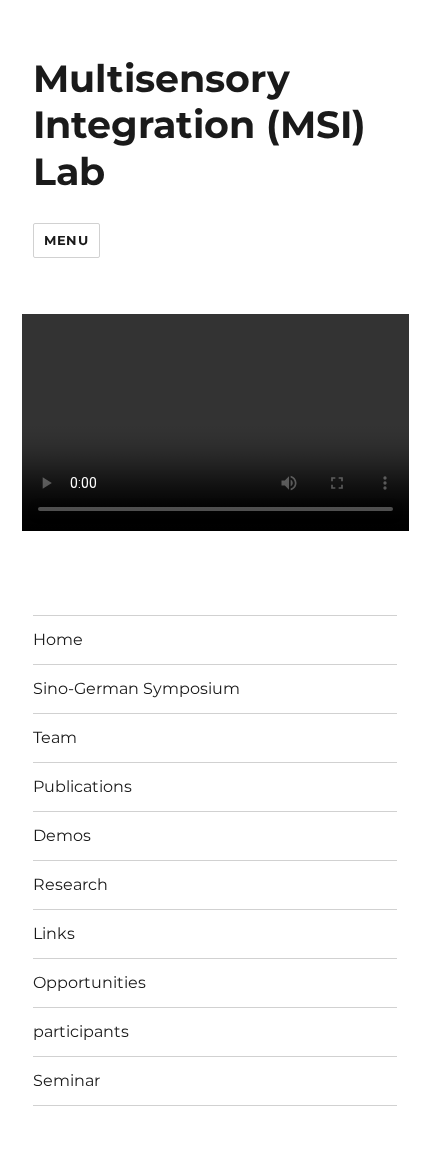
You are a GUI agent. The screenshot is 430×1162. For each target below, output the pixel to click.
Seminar (66, 1080)
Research (70, 884)
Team (55, 737)
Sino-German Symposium (136, 688)
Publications (82, 786)
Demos (62, 835)
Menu (66, 240)
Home (58, 639)
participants (81, 1031)
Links (54, 933)
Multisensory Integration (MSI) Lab (199, 125)
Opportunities (89, 982)
